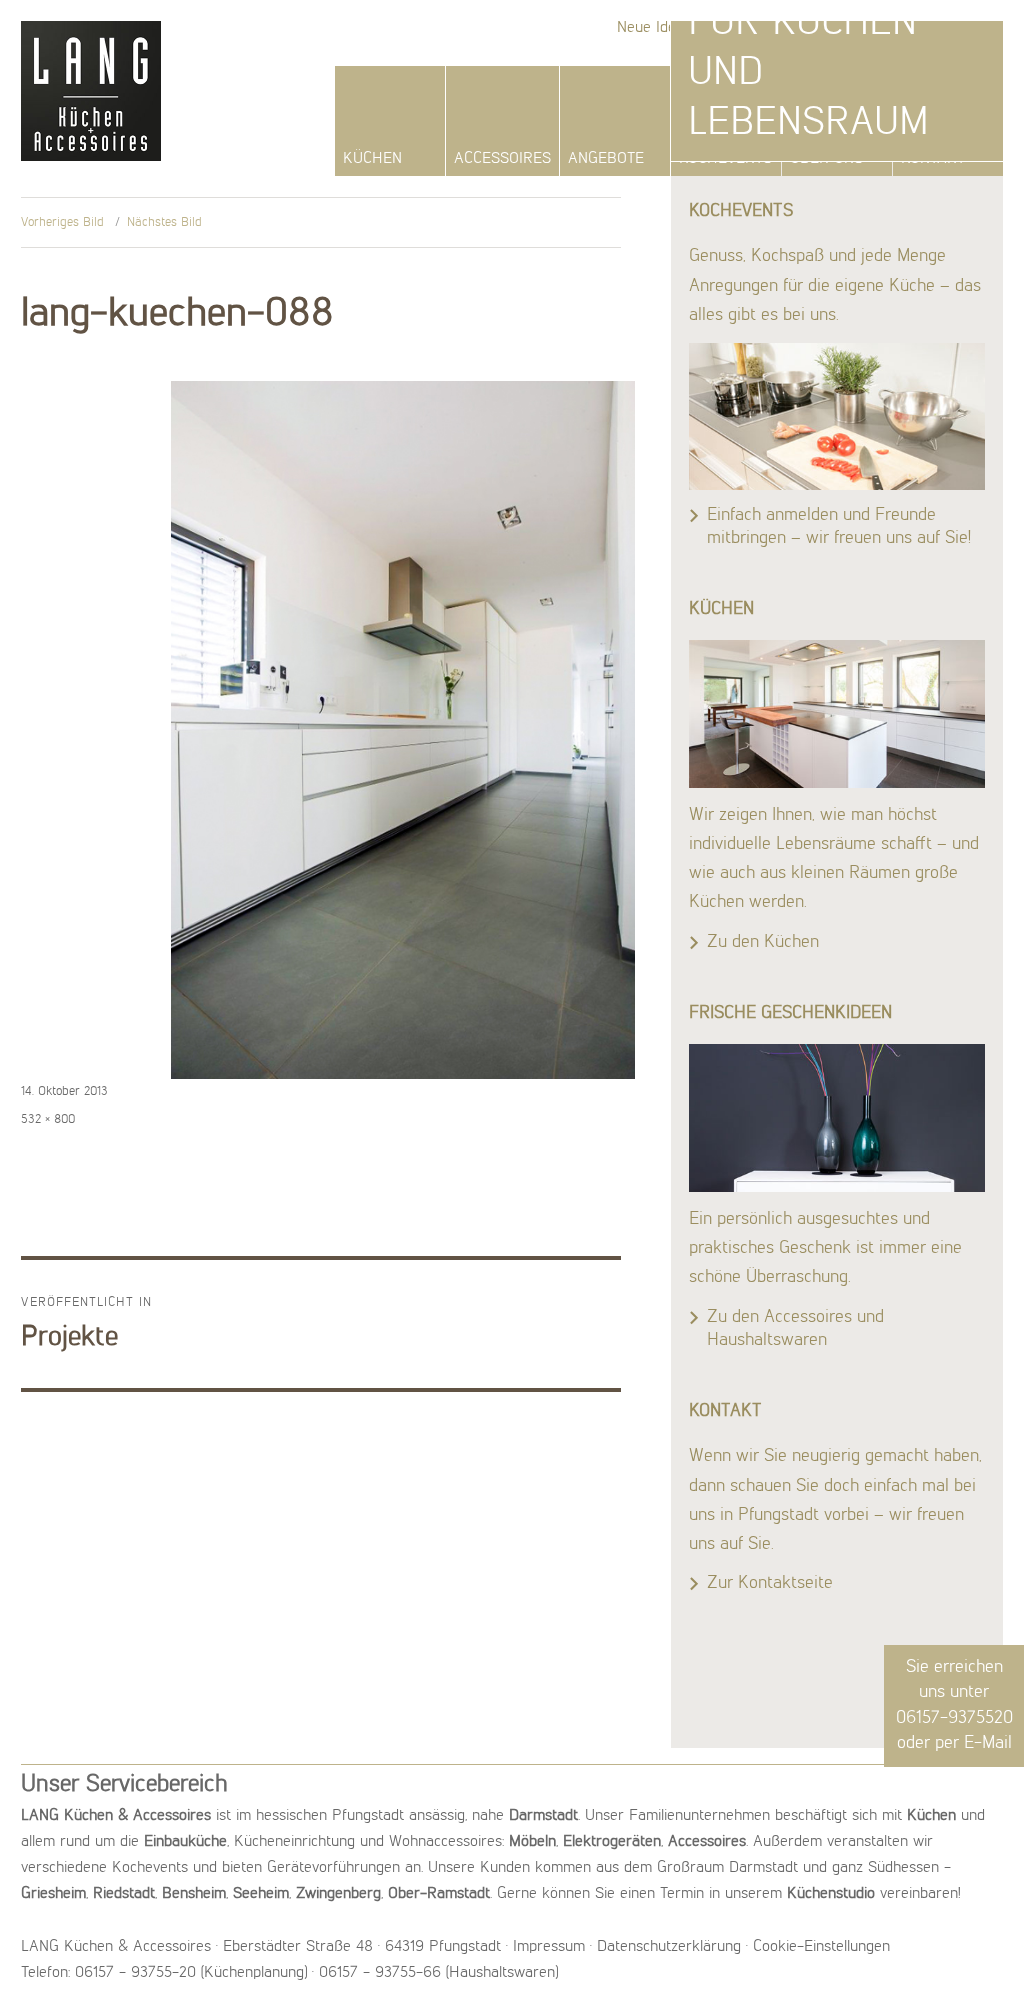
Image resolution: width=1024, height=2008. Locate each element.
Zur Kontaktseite (770, 1583)
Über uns (826, 159)
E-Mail (988, 1743)
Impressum (549, 1947)
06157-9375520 (954, 1718)
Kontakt (933, 159)
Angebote (606, 159)
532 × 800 (48, 1119)
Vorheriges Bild (62, 222)
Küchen (372, 159)
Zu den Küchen (763, 942)
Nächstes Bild (164, 222)
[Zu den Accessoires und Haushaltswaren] (837, 1118)
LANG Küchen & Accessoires (89, 73)
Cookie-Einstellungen (821, 1947)
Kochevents (725, 159)
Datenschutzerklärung (669, 1947)
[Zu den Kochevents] (837, 416)
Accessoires (502, 159)
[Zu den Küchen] (837, 714)
